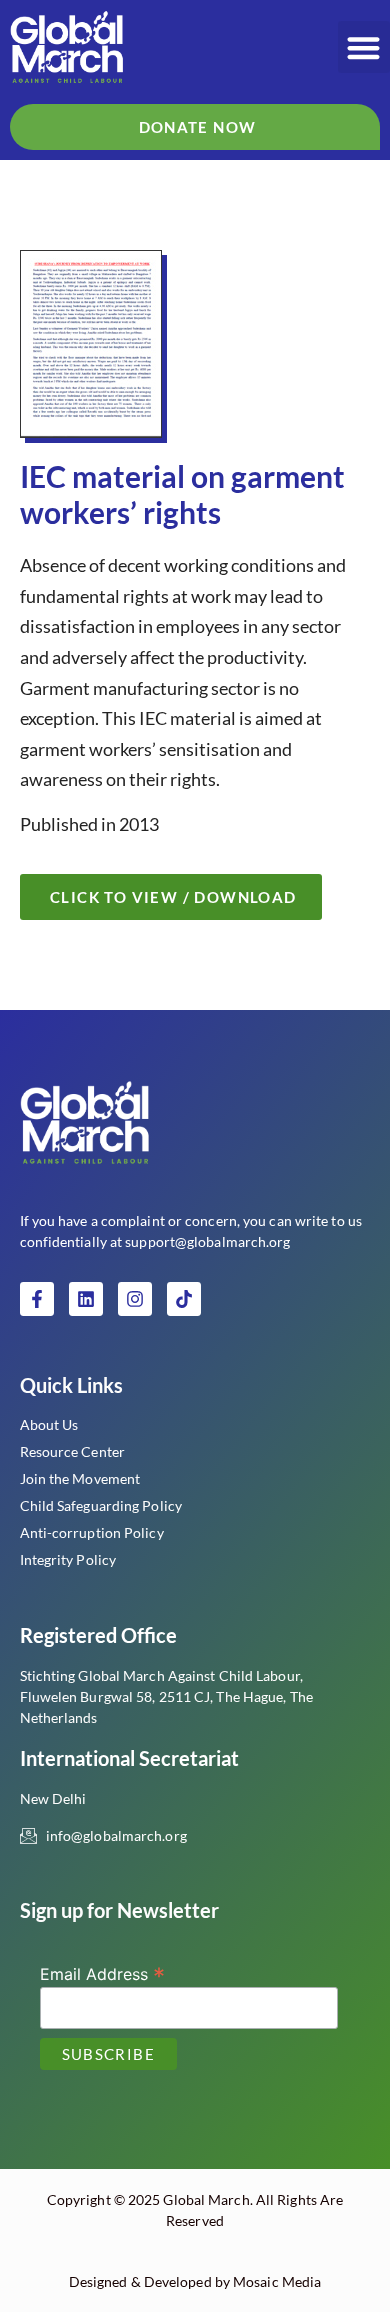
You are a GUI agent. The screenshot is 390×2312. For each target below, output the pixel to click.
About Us (49, 1424)
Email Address (102, 1973)
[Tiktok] (184, 1299)
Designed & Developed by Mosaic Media (195, 2281)
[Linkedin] (86, 1299)
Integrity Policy (68, 1559)
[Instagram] (135, 1299)
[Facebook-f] (37, 1299)
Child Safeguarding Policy (101, 1505)
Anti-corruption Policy (92, 1532)
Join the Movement (80, 1478)
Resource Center (73, 1451)
